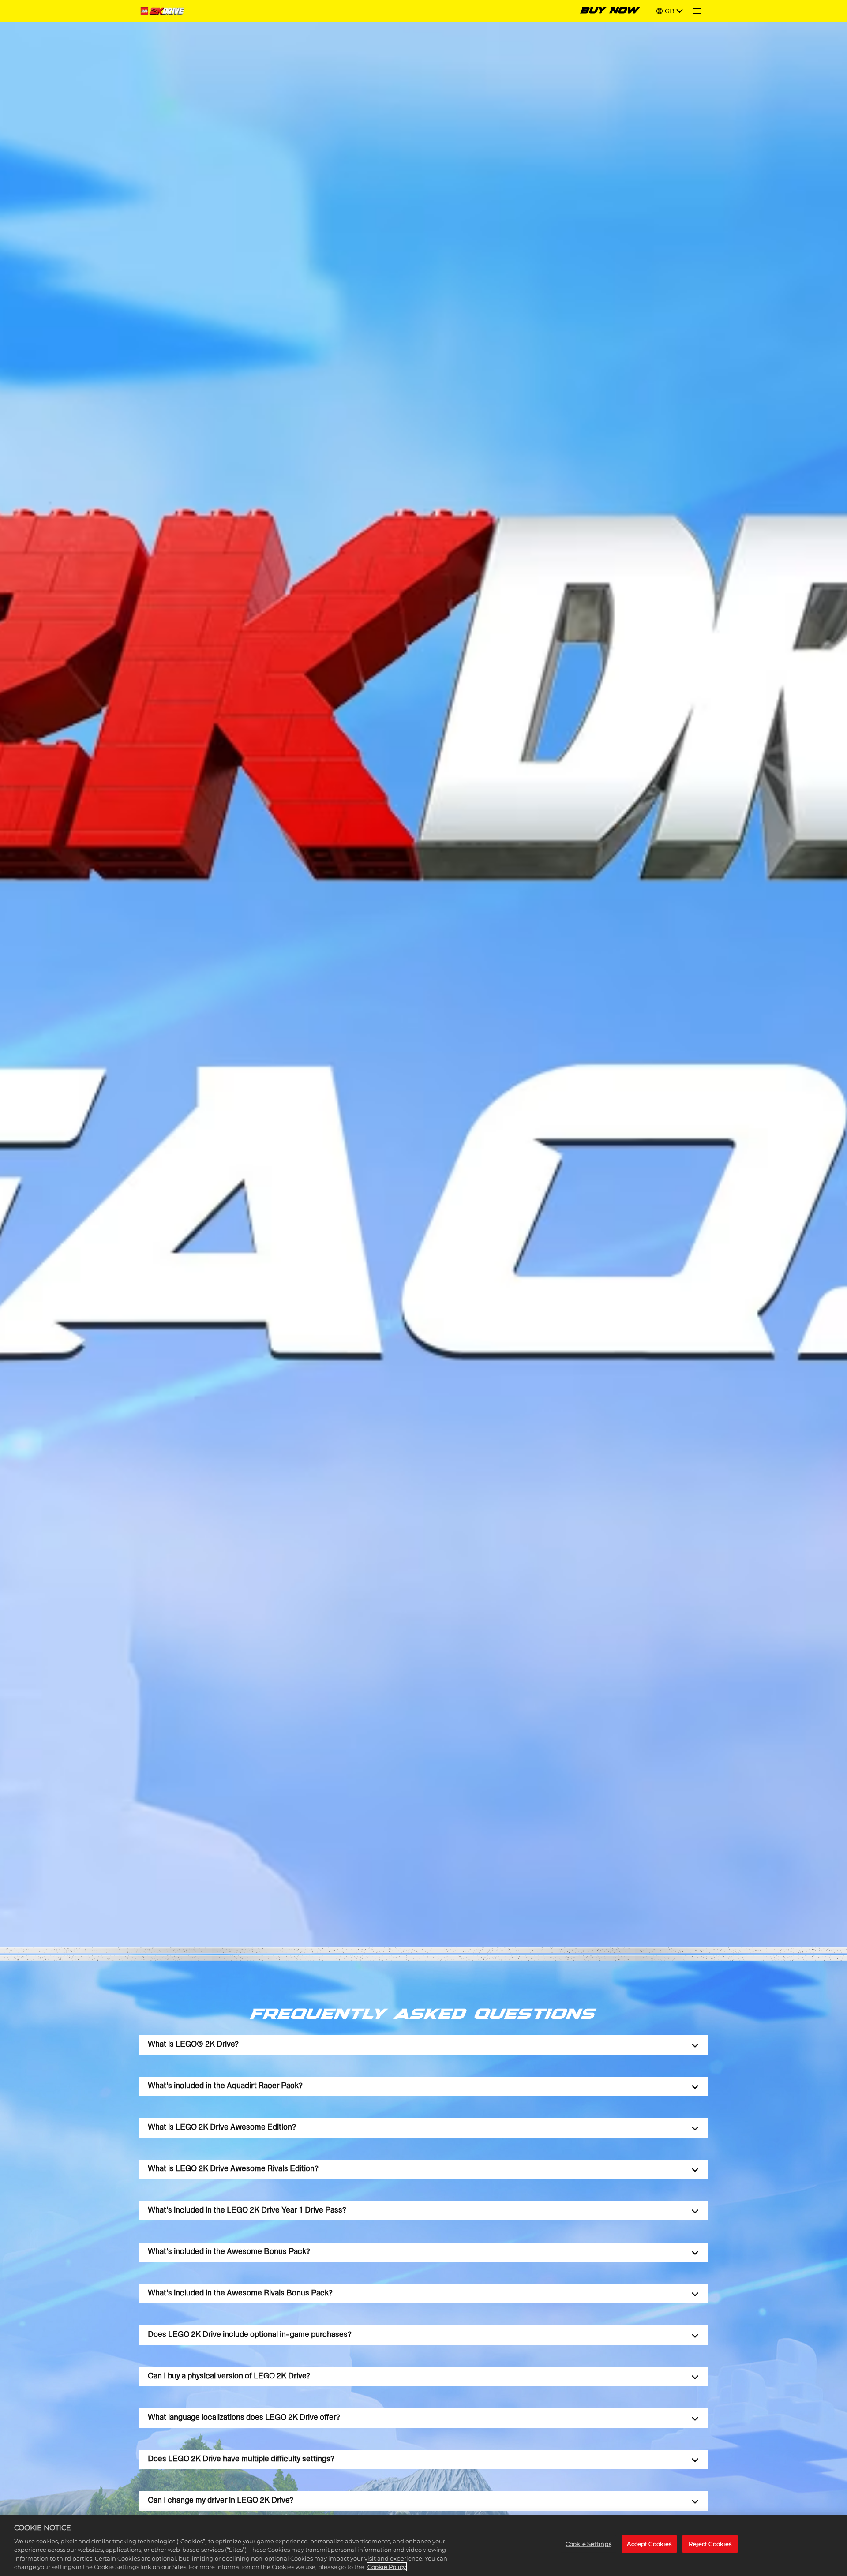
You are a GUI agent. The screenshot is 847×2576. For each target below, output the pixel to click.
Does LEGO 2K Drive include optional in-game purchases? (250, 2335)
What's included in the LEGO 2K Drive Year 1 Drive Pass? (247, 2211)
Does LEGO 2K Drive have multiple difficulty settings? (241, 2459)
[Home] (164, 11)
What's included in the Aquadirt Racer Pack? (225, 2086)
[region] (423, 2545)
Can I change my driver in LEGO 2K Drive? (221, 2501)
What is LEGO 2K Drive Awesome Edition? (222, 2128)
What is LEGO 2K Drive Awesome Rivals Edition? (233, 2169)
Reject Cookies (710, 2543)
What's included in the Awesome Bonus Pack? (229, 2252)
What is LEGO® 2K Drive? (193, 2045)
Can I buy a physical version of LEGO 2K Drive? (229, 2376)
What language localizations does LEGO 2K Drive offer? (244, 2418)
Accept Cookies (649, 2543)
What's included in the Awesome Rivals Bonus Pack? (240, 2293)
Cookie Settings (588, 2543)
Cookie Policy (387, 2567)
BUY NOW (610, 11)
